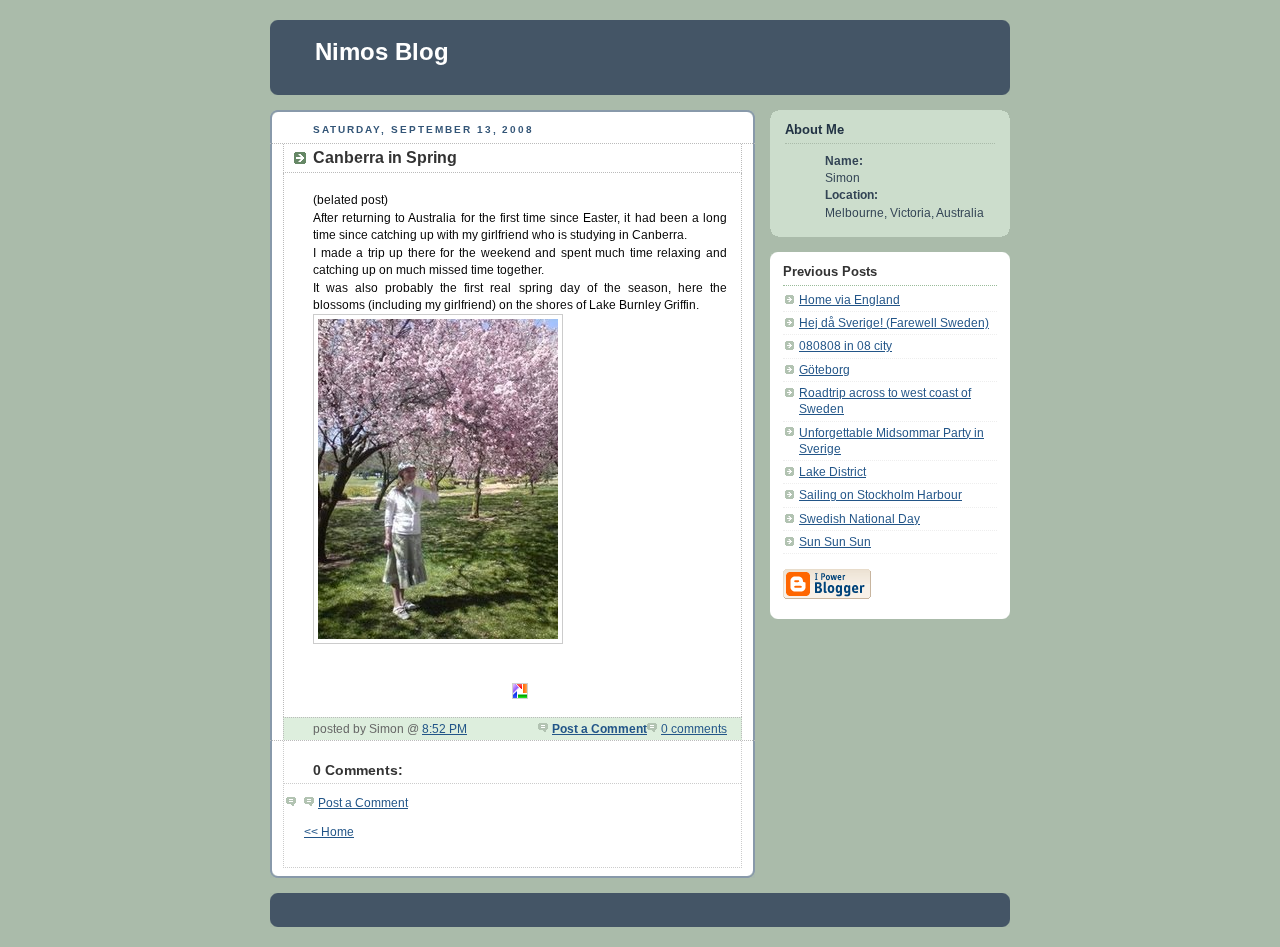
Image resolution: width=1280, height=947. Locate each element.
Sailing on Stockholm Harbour (880, 494)
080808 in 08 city (845, 345)
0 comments (694, 728)
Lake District (832, 471)
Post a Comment (599, 728)
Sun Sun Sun (835, 541)
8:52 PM (444, 728)
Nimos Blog (382, 51)
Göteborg (824, 369)
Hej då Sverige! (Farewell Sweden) (894, 322)
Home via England (849, 299)
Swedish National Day (859, 518)
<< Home (329, 831)
